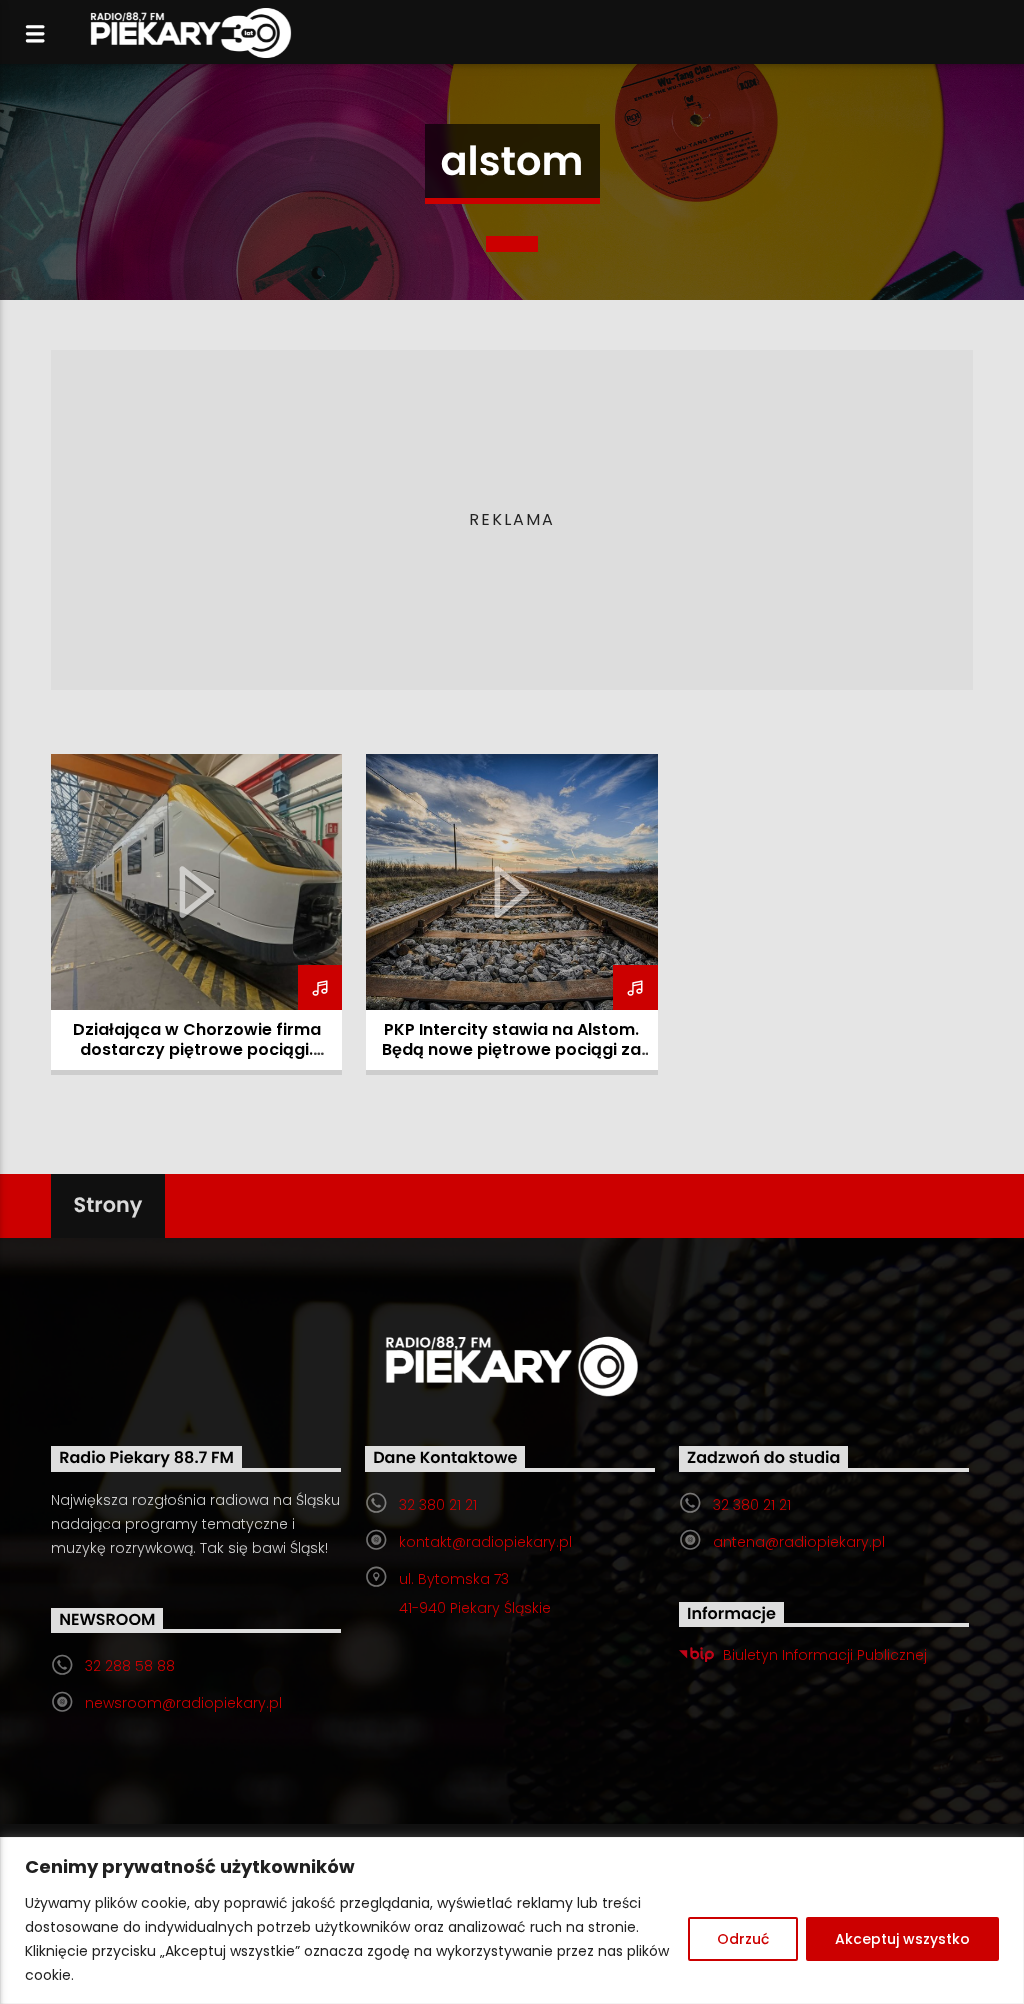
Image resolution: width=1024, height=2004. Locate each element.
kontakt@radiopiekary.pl (485, 1542)
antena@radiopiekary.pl (799, 1542)
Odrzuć (743, 1939)
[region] (512, 1920)
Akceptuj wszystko (902, 1939)
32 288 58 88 (130, 1666)
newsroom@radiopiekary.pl (183, 1703)
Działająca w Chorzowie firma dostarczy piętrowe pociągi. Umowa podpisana (197, 1049)
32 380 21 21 (438, 1505)
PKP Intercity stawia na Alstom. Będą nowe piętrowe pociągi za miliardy (511, 1049)
